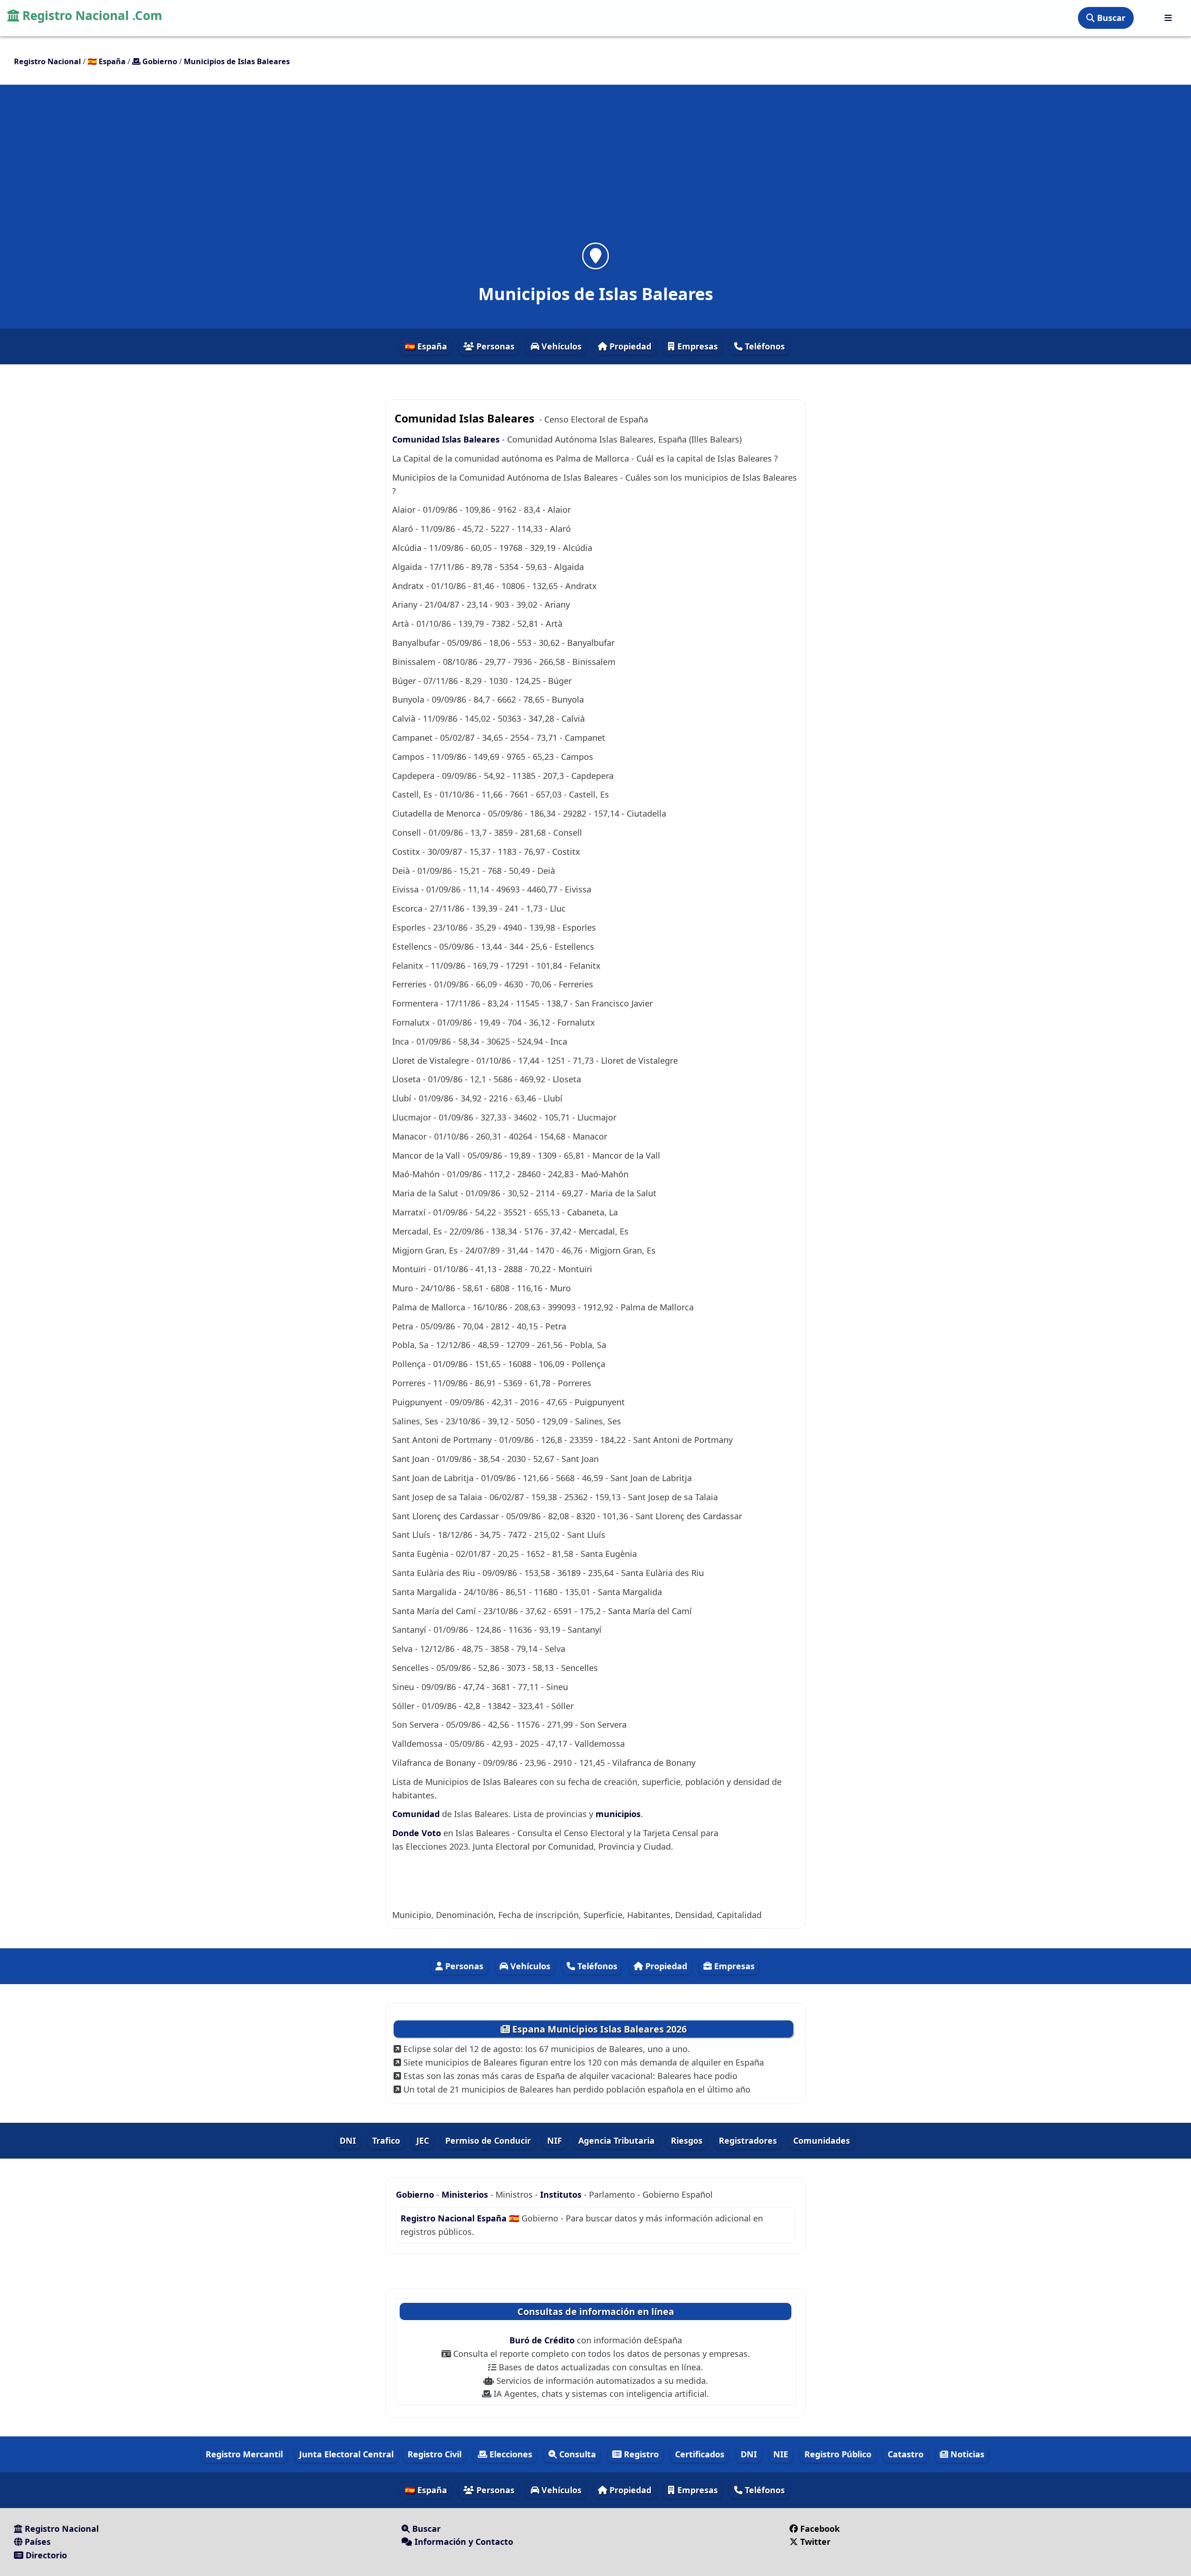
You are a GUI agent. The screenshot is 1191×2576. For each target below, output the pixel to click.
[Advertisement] (595, 169)
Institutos (561, 2194)
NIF (555, 2140)
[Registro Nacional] (1168, 18)
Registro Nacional (60, 2529)
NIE (781, 2454)
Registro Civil (435, 2454)
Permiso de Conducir (488, 2140)
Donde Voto (418, 1833)
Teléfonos (764, 346)
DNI (348, 2140)
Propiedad (629, 346)
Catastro (906, 2454)
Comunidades (822, 2140)
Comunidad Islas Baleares (446, 439)
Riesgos (687, 2140)
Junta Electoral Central (346, 2454)
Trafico (386, 2140)
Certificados (700, 2454)
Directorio (45, 2555)
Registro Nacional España (455, 2218)
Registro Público (838, 2454)
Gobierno (415, 2194)
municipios (618, 1814)
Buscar (1110, 18)
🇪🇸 (107, 61)
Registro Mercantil (244, 2454)
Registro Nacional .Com (91, 15)
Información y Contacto (463, 2542)
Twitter (815, 2542)
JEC (423, 2140)
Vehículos (560, 346)
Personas (494, 346)
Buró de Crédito (543, 2340)
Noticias (966, 2454)
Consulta (576, 2454)
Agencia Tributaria (616, 2140)
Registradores (748, 2140)
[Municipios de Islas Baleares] (595, 256)
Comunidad (417, 1814)
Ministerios (466, 2194)
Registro (640, 2454)
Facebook (820, 2529)
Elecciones (510, 2454)
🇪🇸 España (426, 346)
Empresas (696, 346)
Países (37, 2542)
